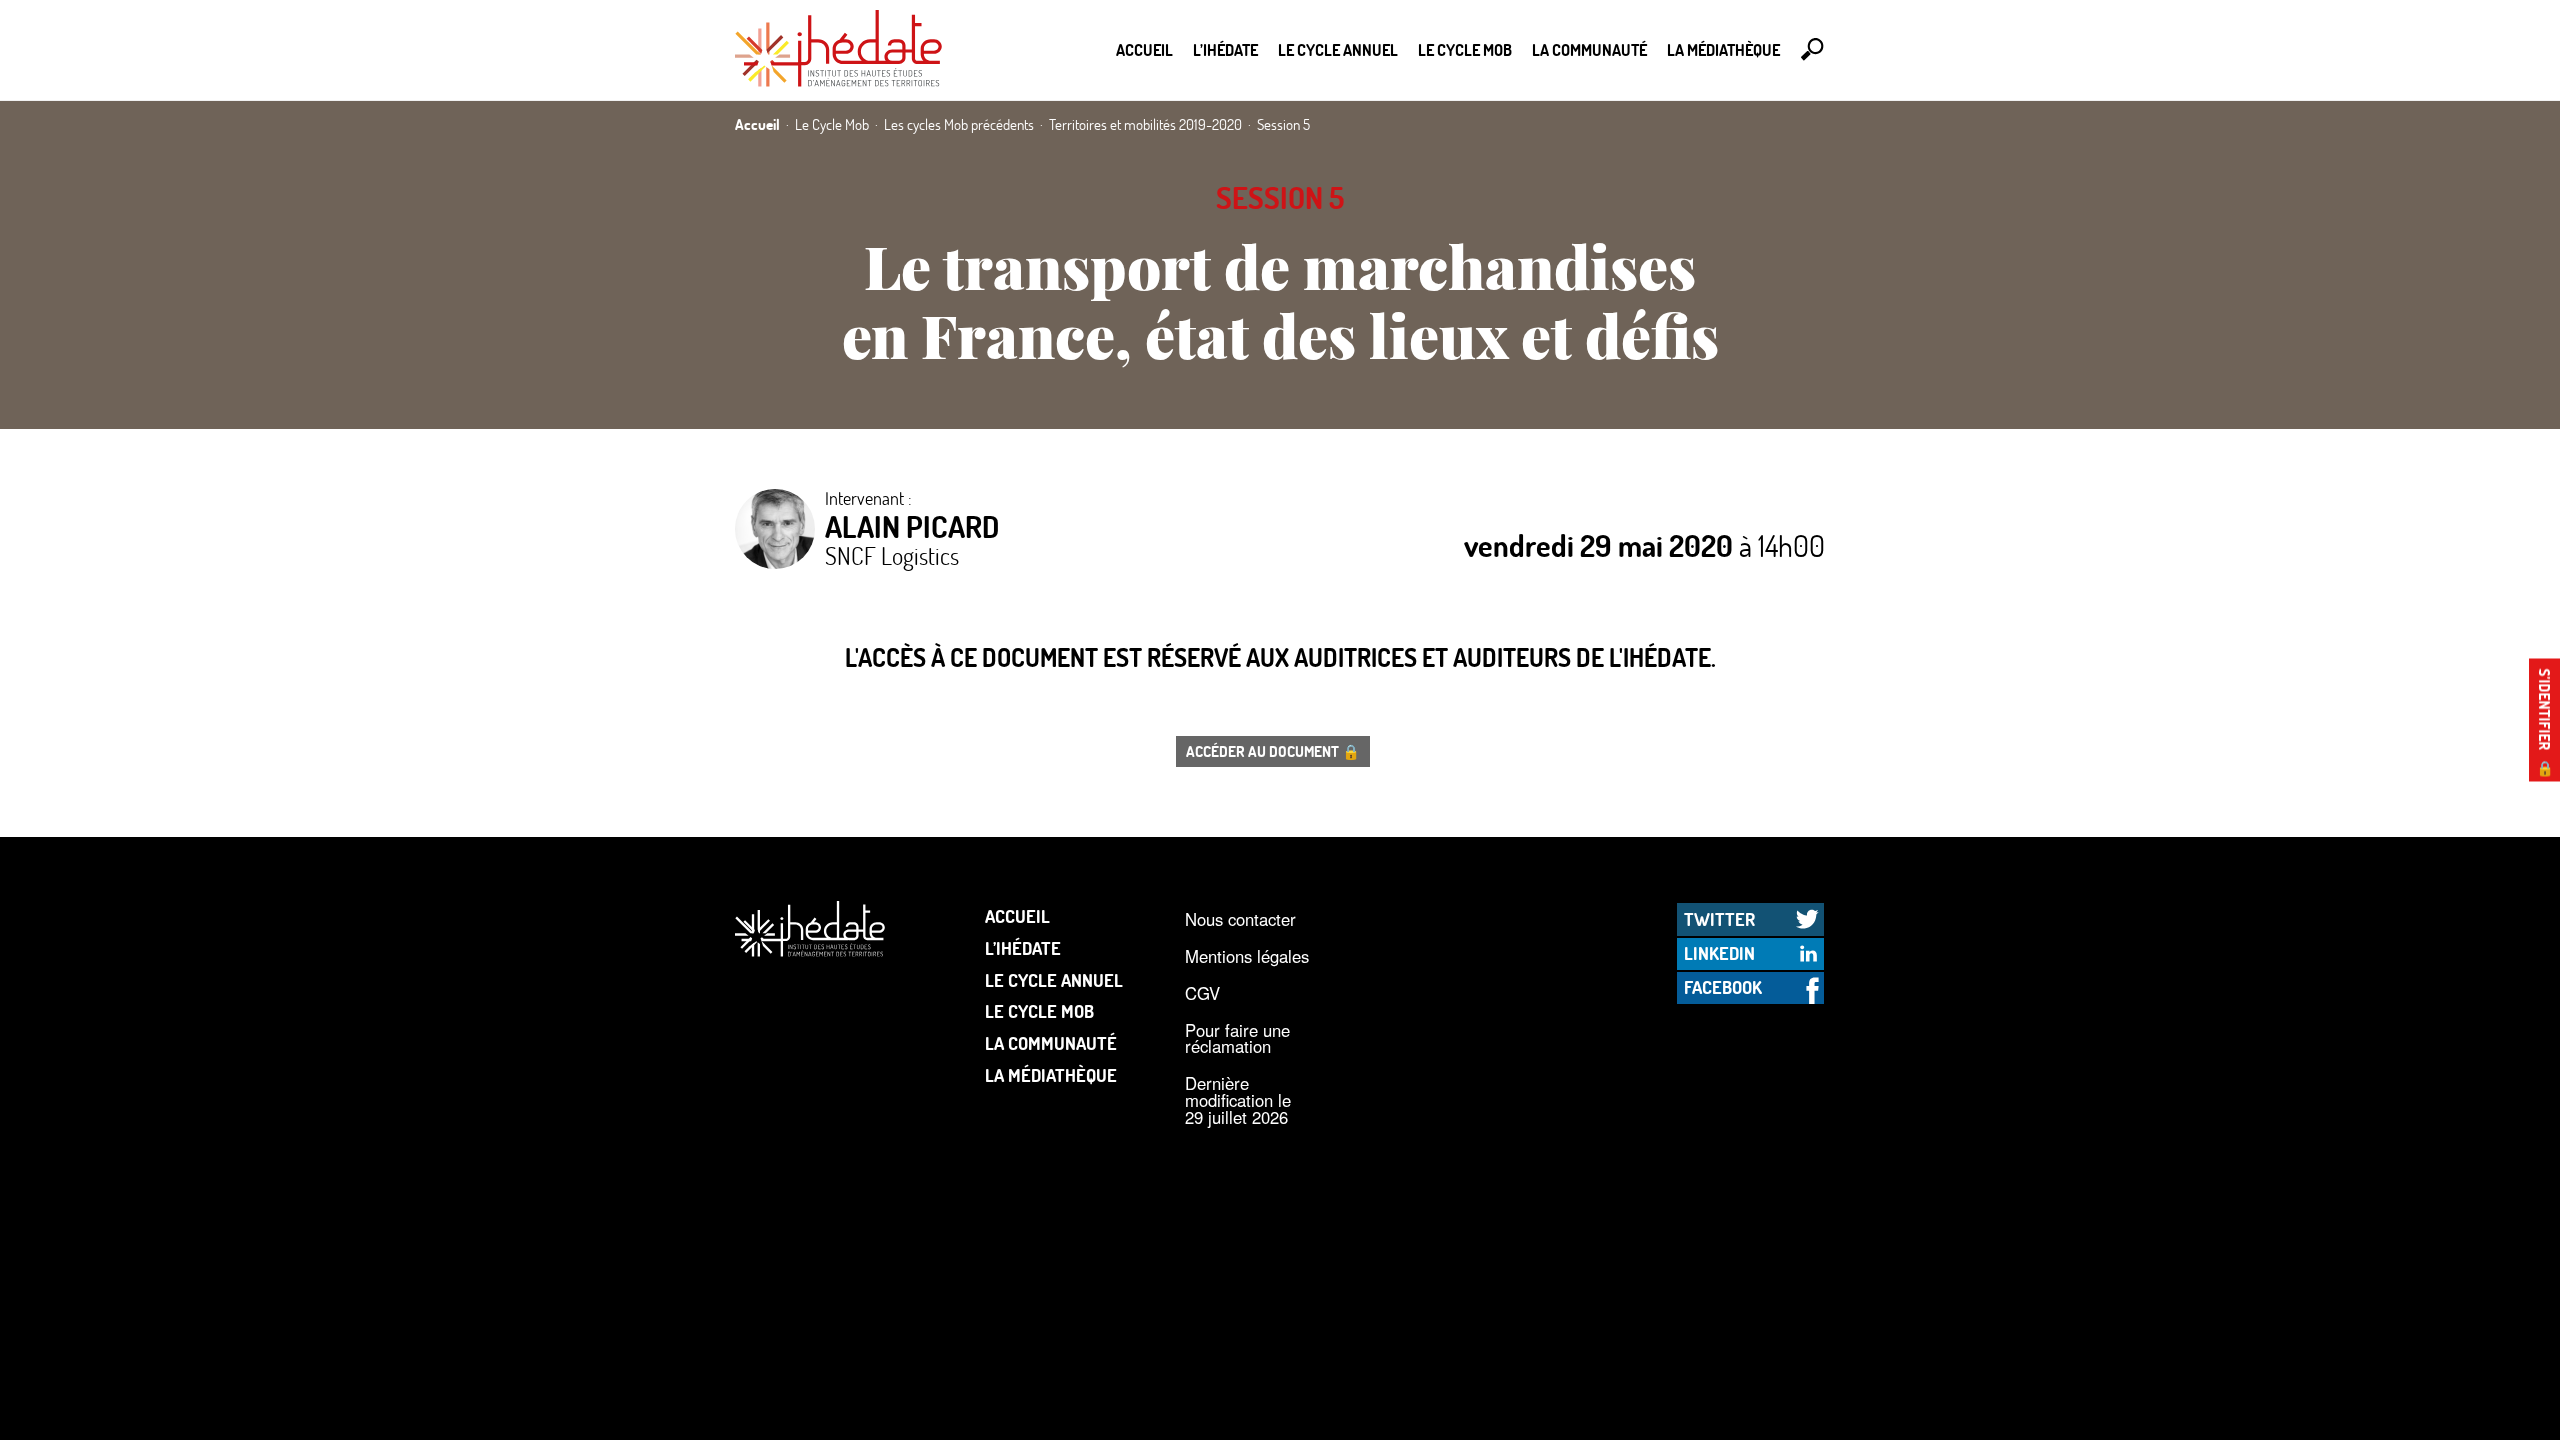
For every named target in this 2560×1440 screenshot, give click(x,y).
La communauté (1589, 49)
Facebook (1723, 987)
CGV (1202, 993)
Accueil (1144, 49)
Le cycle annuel (1338, 49)
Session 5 (1280, 197)
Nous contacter (1240, 919)
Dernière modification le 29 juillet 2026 (1238, 1099)
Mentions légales (1247, 956)
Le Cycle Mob (1465, 49)
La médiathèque (1723, 49)
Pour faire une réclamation (1237, 1038)
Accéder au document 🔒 (1273, 751)
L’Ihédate (1225, 49)
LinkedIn (1719, 953)
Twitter (1719, 919)
